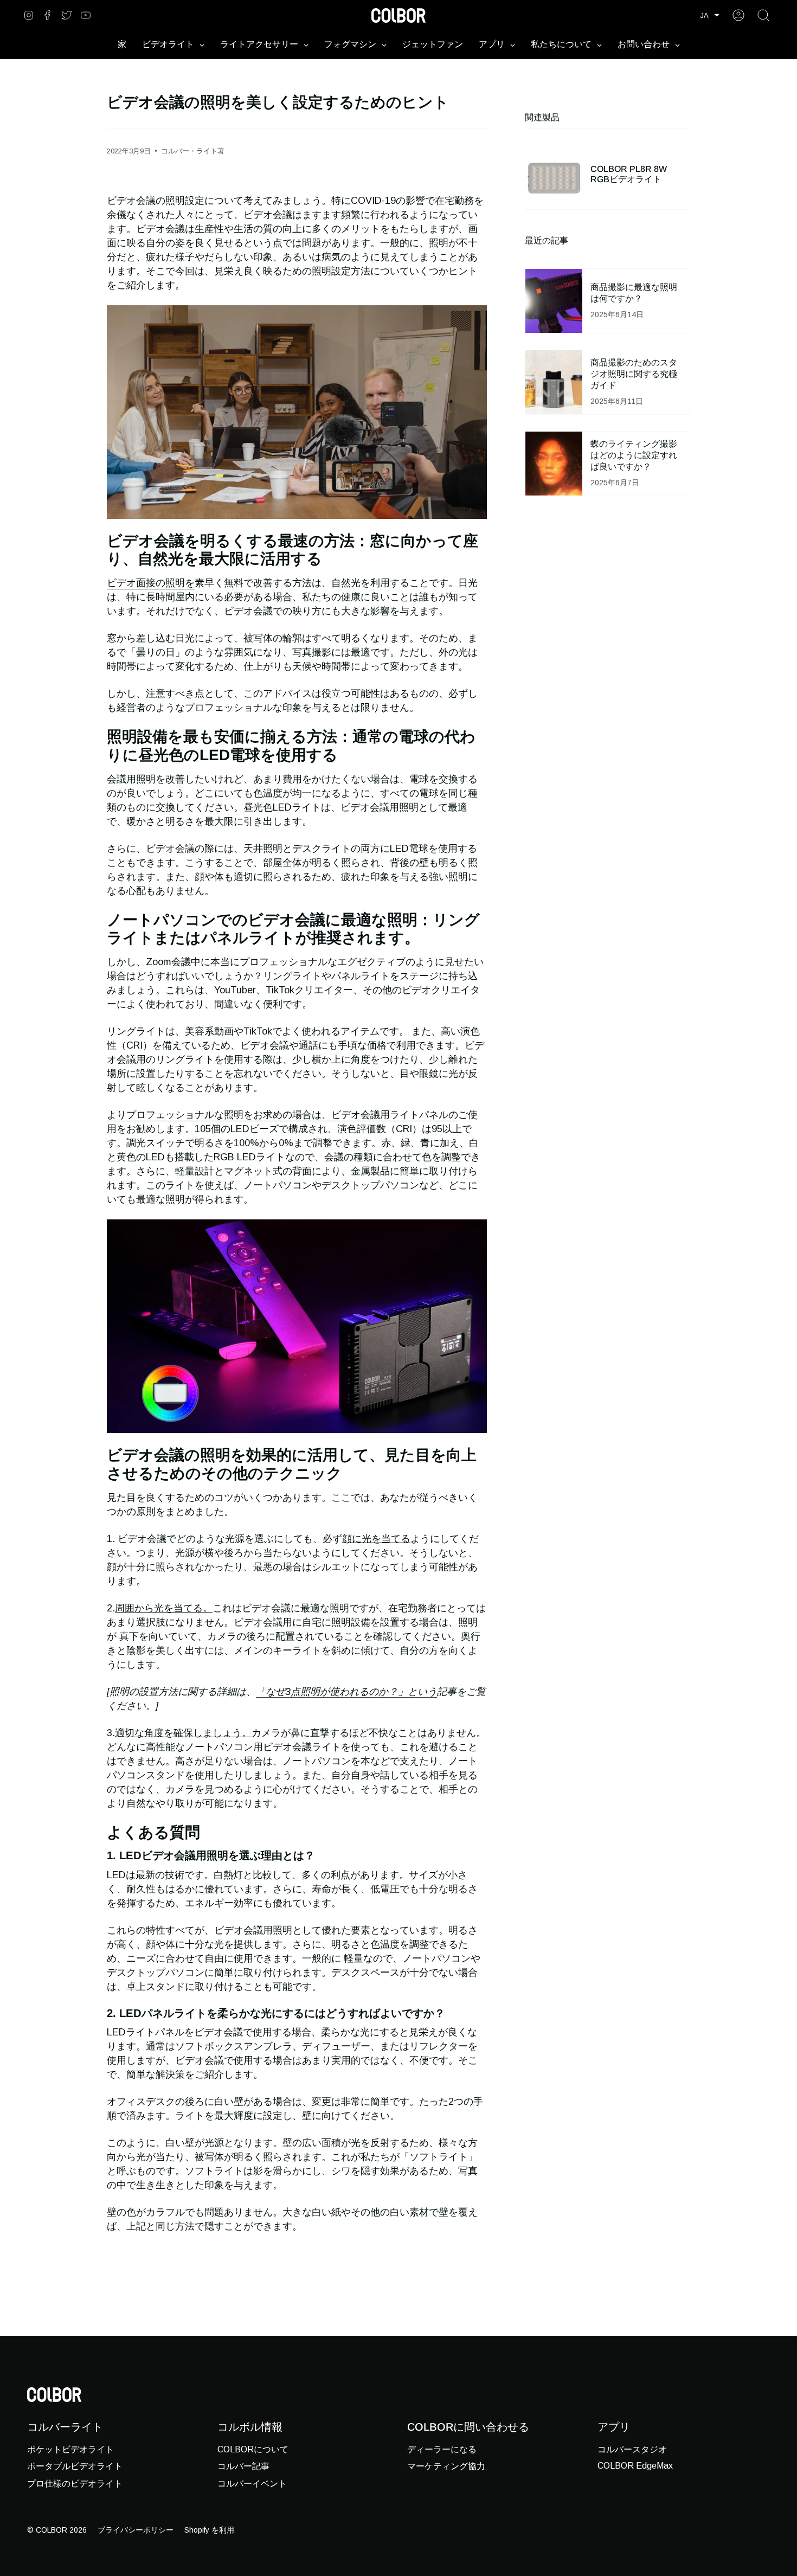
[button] (710, 15)
